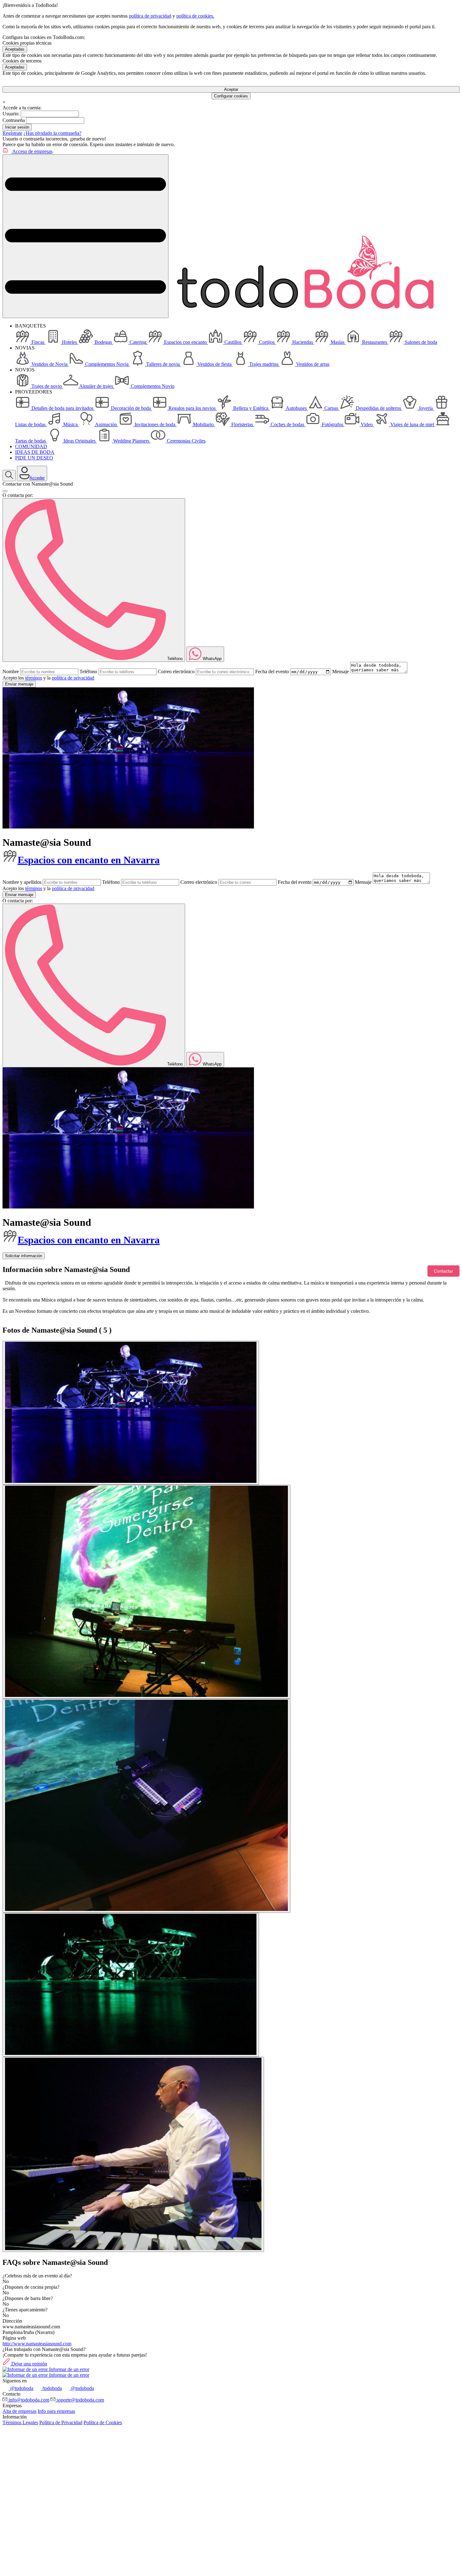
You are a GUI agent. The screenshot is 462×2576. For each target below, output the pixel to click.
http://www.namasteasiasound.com (37, 2344)
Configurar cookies (231, 96)
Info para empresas (56, 2411)
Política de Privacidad (61, 2422)
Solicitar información (24, 1256)
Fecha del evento (272, 672)
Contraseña (14, 120)
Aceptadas (15, 49)
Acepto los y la (48, 678)
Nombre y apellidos (22, 882)
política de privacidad (150, 16)
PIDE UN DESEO (34, 458)
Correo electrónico (176, 672)
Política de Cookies (103, 2422)
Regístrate (12, 133)
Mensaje (341, 672)
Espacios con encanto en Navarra (89, 860)
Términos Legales (20, 2422)
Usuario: (11, 114)
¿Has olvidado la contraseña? (52, 133)
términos (34, 678)
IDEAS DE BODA (35, 452)
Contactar (443, 1271)
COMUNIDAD (31, 446)
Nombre (11, 672)
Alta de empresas (19, 2411)
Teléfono (88, 672)
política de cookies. (195, 16)
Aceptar (231, 89)
